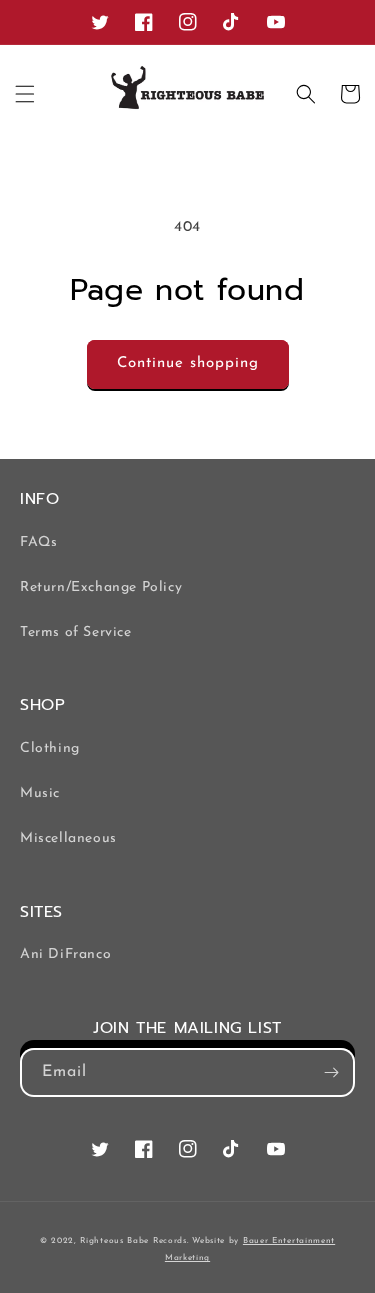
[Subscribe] (331, 1072)
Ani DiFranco (65, 954)
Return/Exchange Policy (101, 587)
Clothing (50, 748)
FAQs (38, 542)
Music (40, 793)
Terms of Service (76, 632)
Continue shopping (188, 363)
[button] (25, 94)
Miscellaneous (68, 838)
